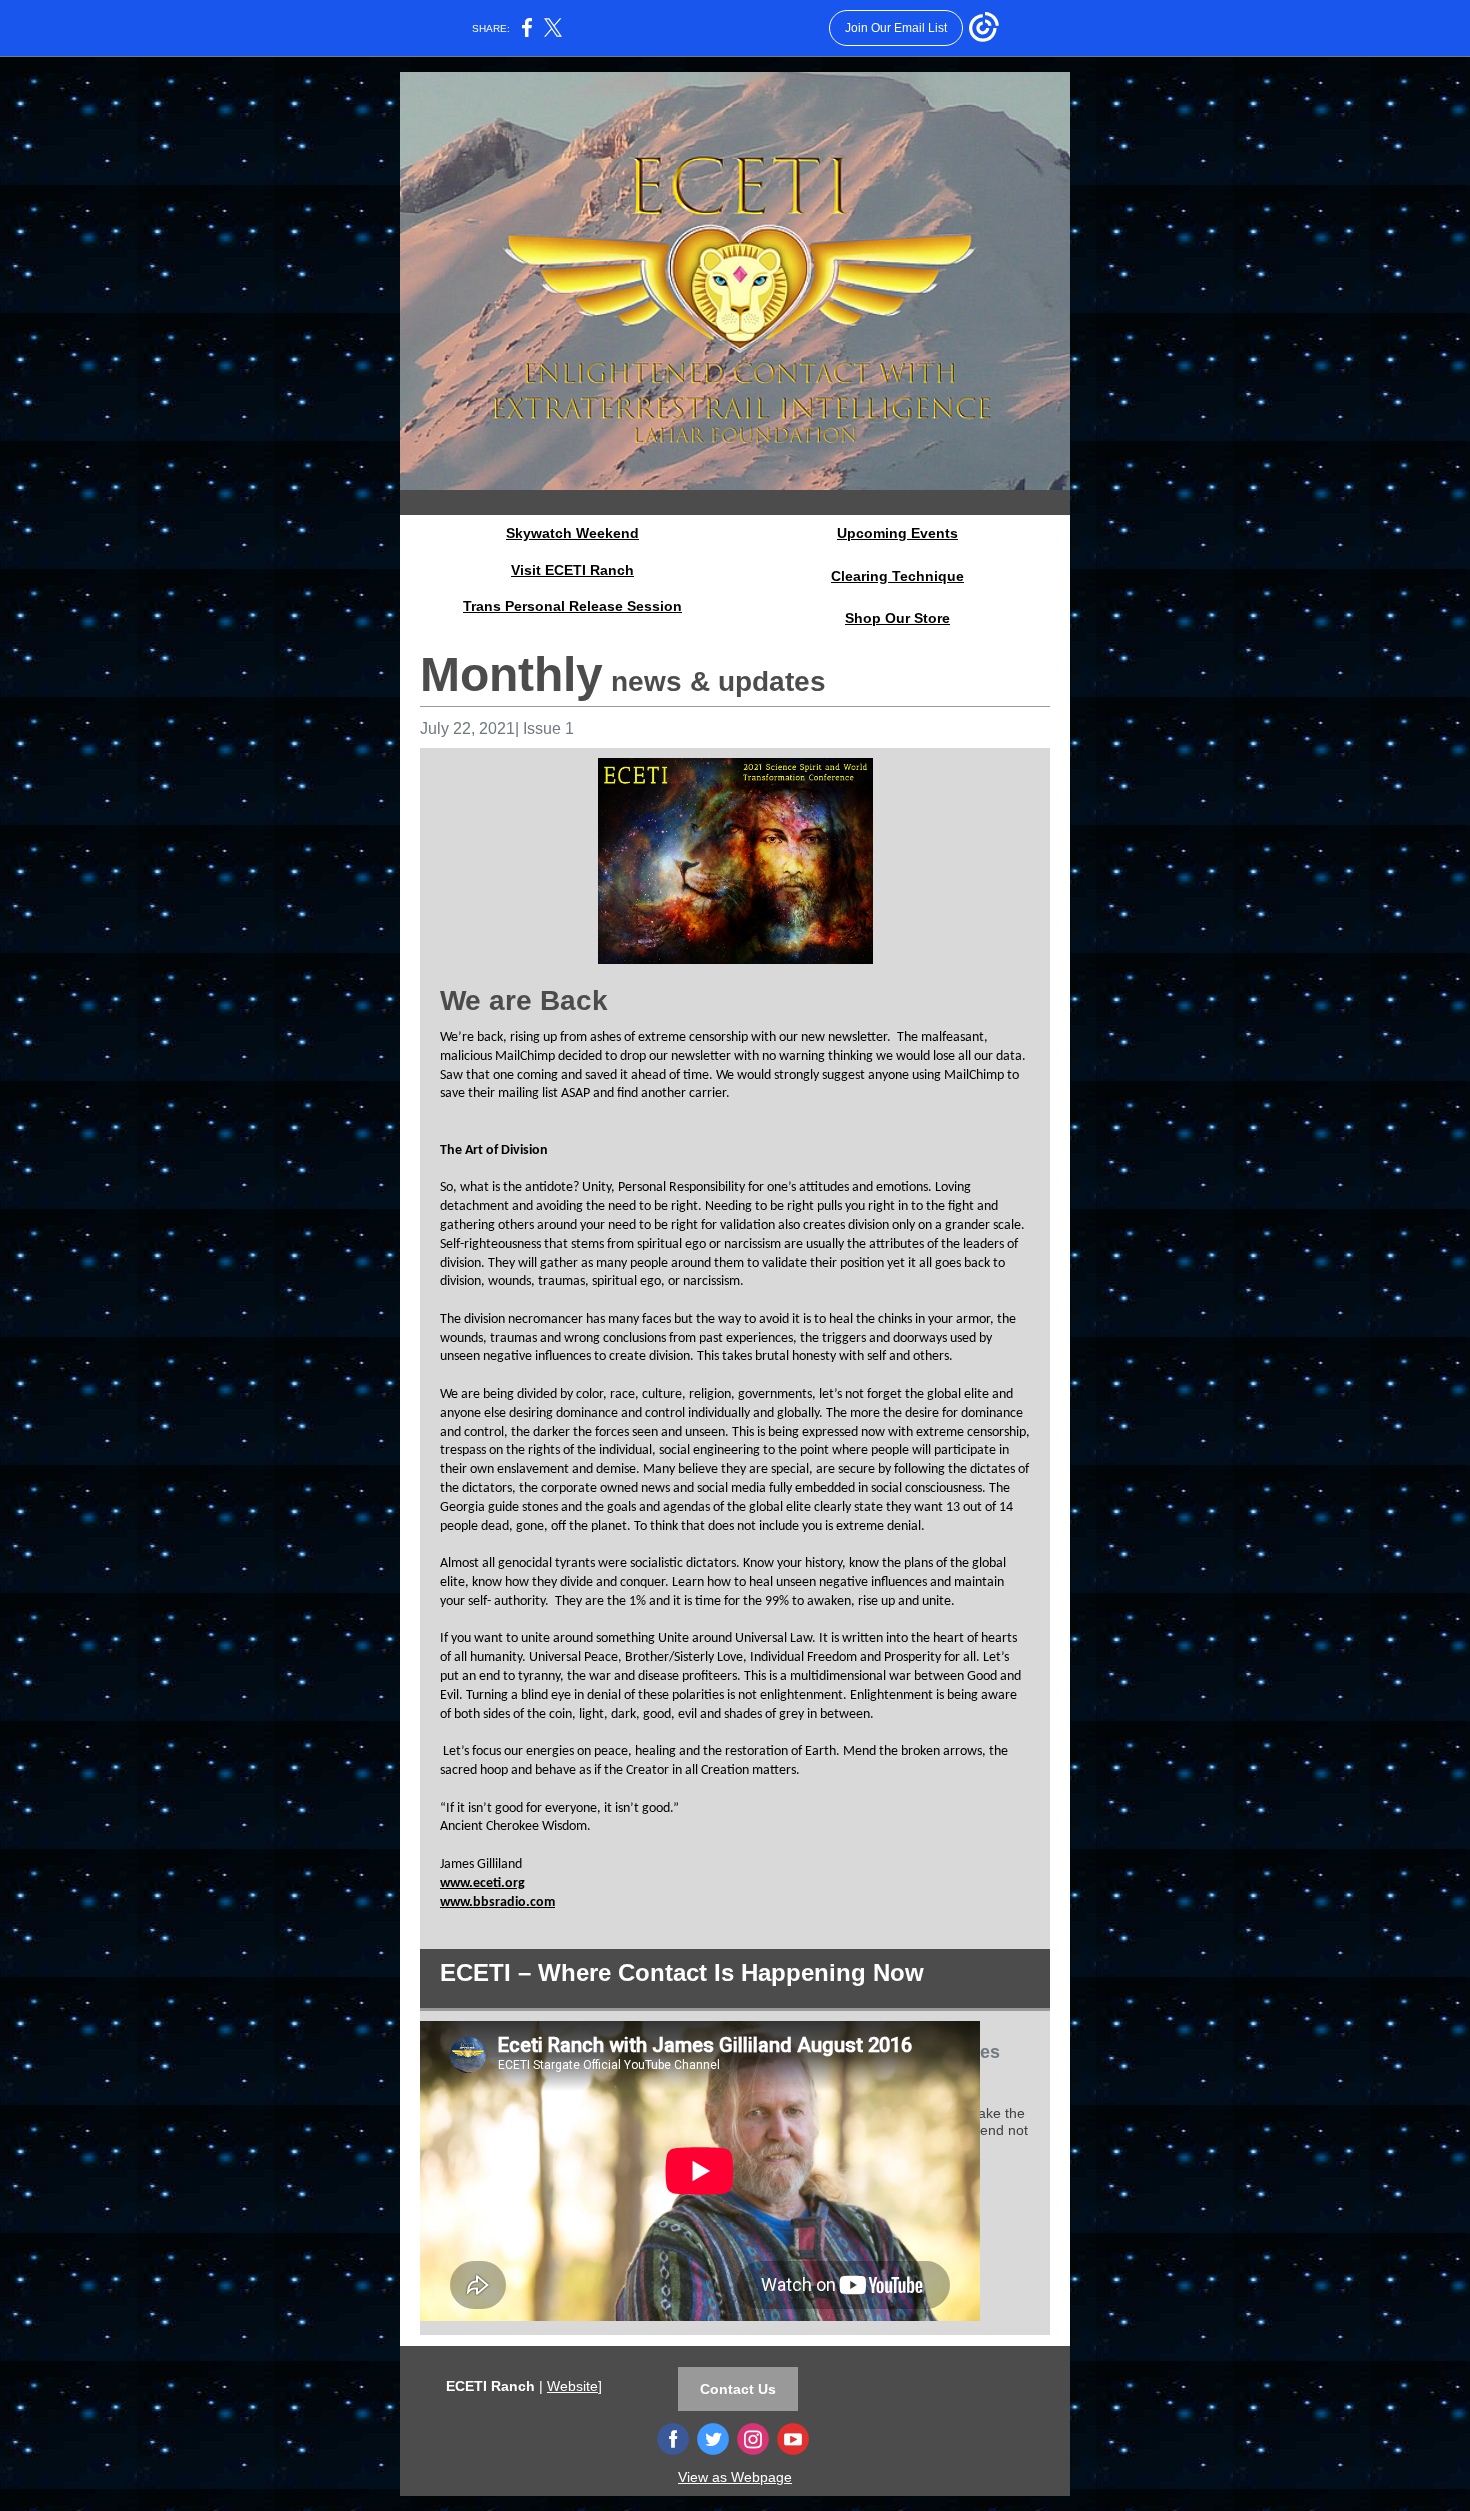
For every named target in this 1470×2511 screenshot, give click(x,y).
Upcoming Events (897, 533)
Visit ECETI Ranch (572, 570)
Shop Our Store (897, 618)
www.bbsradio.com (497, 1902)
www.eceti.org (482, 1883)
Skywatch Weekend (572, 533)
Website (572, 2386)
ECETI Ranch (490, 2386)
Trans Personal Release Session (572, 606)
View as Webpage (735, 2477)
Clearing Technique (897, 576)
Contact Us (738, 2389)
